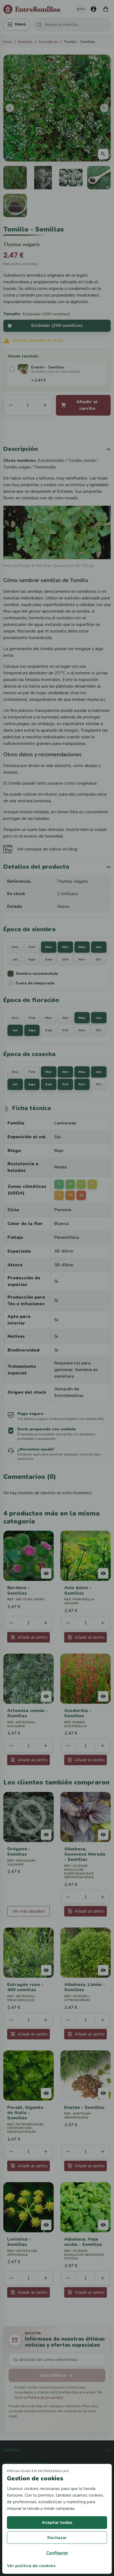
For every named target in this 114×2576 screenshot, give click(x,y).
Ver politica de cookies (31, 2566)
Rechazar (57, 2538)
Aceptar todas (57, 2523)
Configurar (57, 2553)
